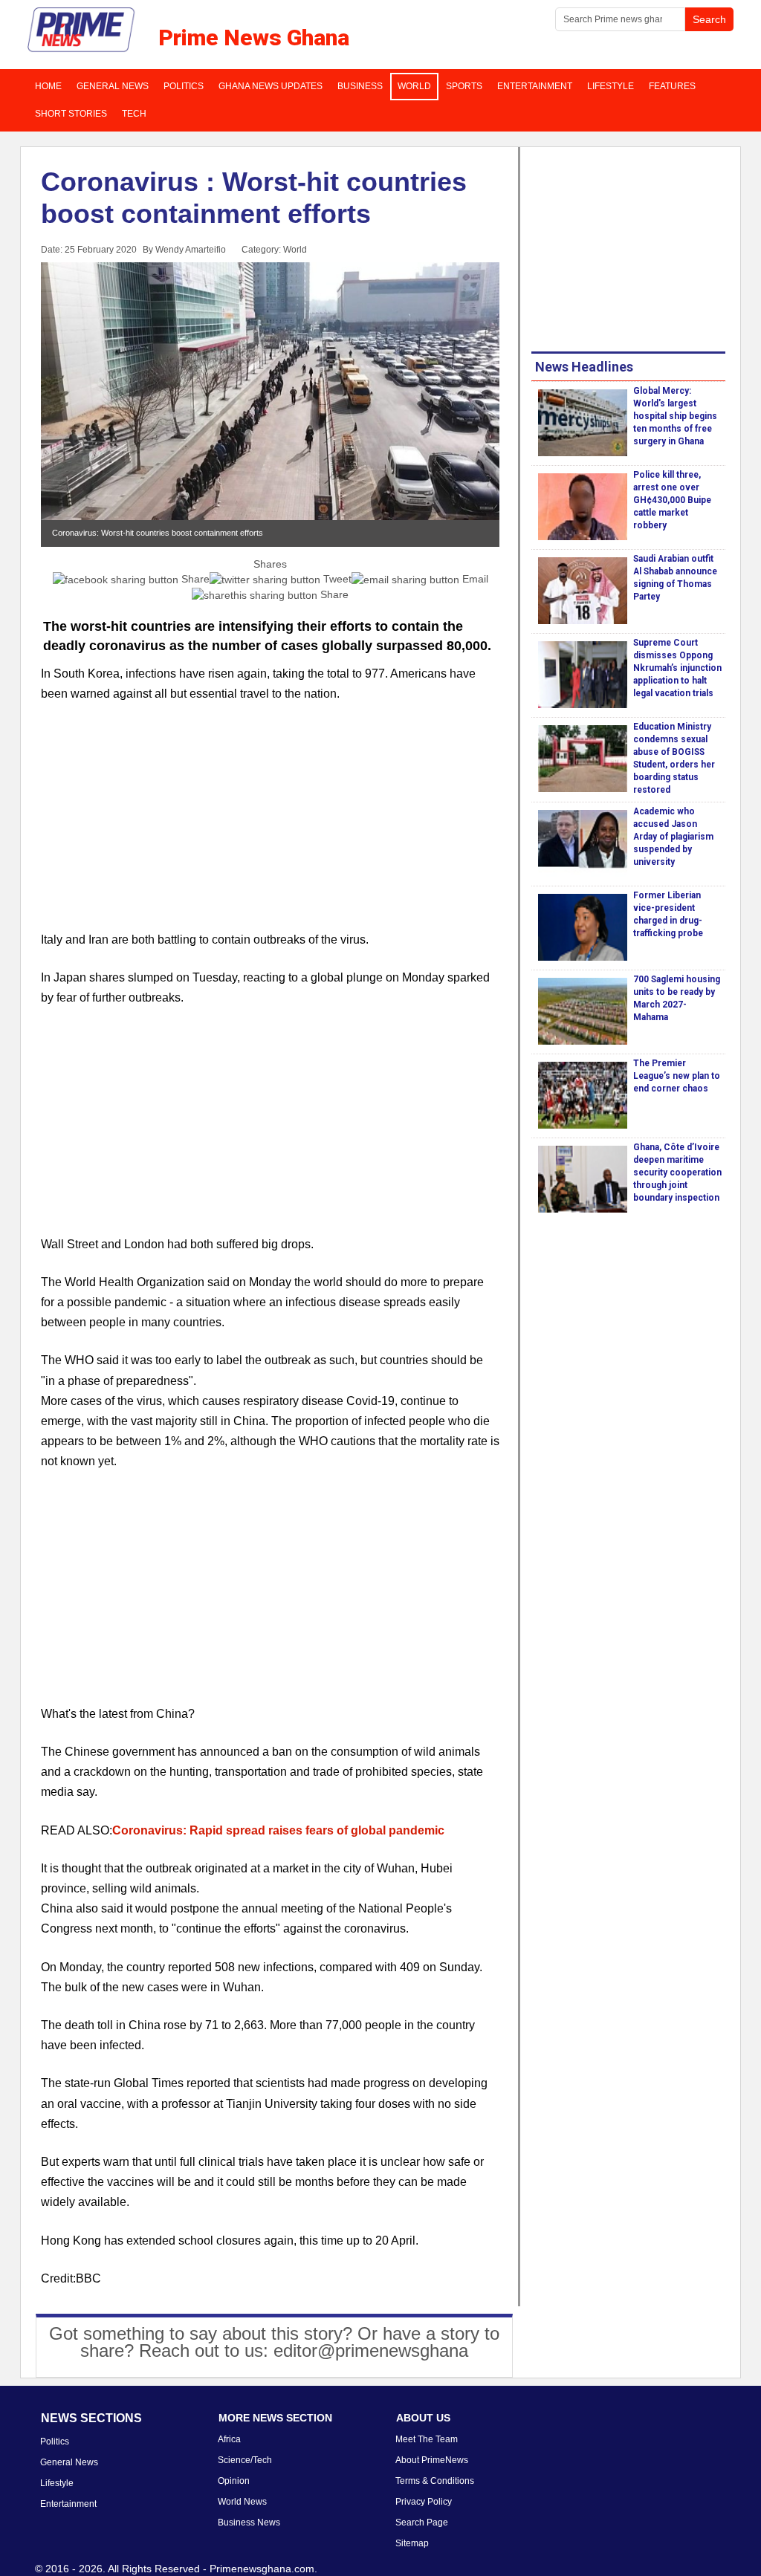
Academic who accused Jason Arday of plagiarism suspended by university (673, 837)
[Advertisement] (270, 825)
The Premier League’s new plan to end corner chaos (677, 1076)
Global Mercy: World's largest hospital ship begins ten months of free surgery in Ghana (675, 416)
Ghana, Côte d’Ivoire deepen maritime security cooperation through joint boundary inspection (677, 1172)
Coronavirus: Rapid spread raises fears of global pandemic (278, 1830)
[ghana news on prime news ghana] (82, 30)
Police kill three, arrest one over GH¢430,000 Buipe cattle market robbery (672, 500)
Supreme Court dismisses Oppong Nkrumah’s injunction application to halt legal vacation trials (677, 668)
